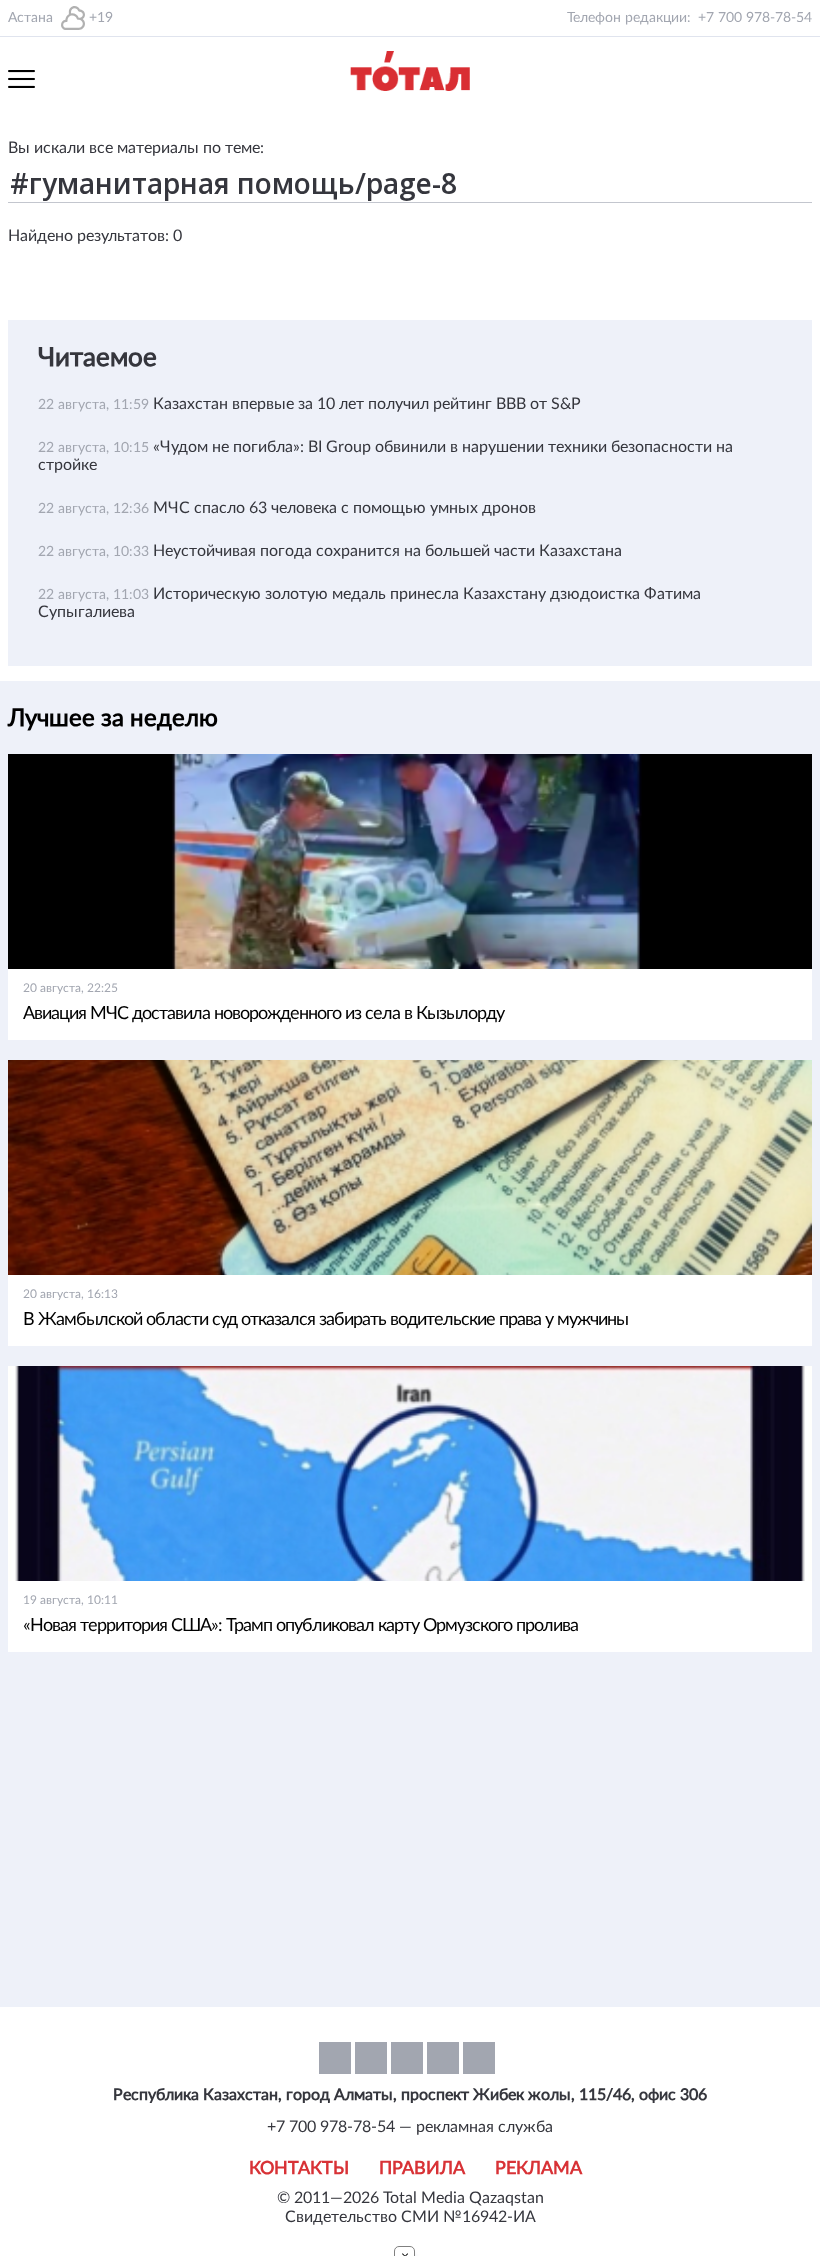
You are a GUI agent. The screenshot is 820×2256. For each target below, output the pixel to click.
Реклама (538, 2169)
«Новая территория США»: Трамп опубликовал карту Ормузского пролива (300, 1626)
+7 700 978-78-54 (755, 18)
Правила (422, 2169)
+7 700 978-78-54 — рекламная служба (410, 2127)
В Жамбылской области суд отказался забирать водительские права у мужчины (325, 1320)
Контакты (299, 2169)
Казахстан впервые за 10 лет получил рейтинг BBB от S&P (367, 404)
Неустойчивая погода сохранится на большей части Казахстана (387, 551)
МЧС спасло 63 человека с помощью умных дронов (344, 508)
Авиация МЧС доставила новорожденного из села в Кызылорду (263, 1014)
